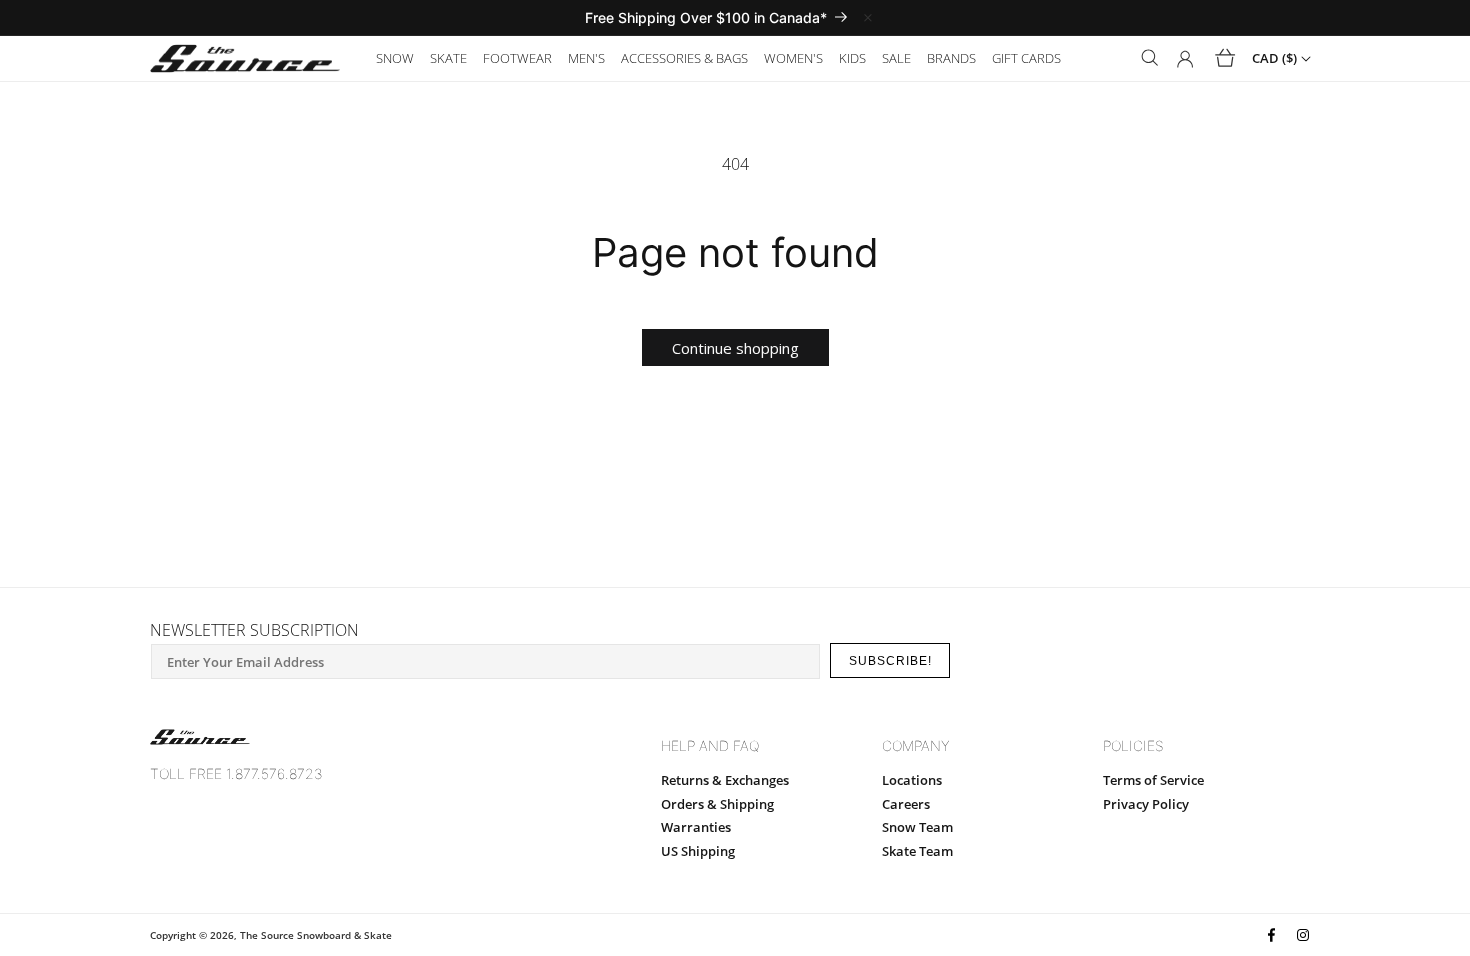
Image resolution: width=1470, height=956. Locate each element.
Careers (906, 804)
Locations (912, 780)
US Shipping (698, 851)
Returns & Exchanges (725, 780)
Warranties (696, 827)
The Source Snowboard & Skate (316, 935)
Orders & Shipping (717, 804)
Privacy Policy (1146, 804)
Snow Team (917, 827)
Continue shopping (735, 348)
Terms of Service (1153, 780)
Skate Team (917, 851)
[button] (395, 58)
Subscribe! (890, 661)
